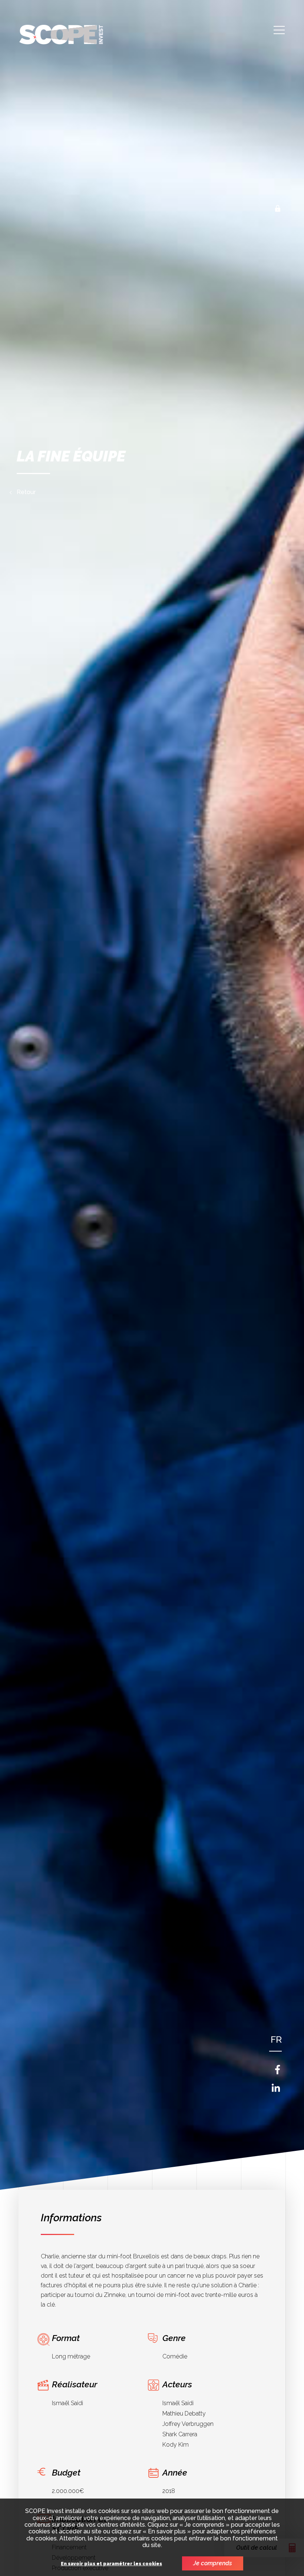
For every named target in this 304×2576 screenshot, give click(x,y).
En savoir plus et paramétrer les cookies (111, 2564)
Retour (26, 492)
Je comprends (213, 2563)
